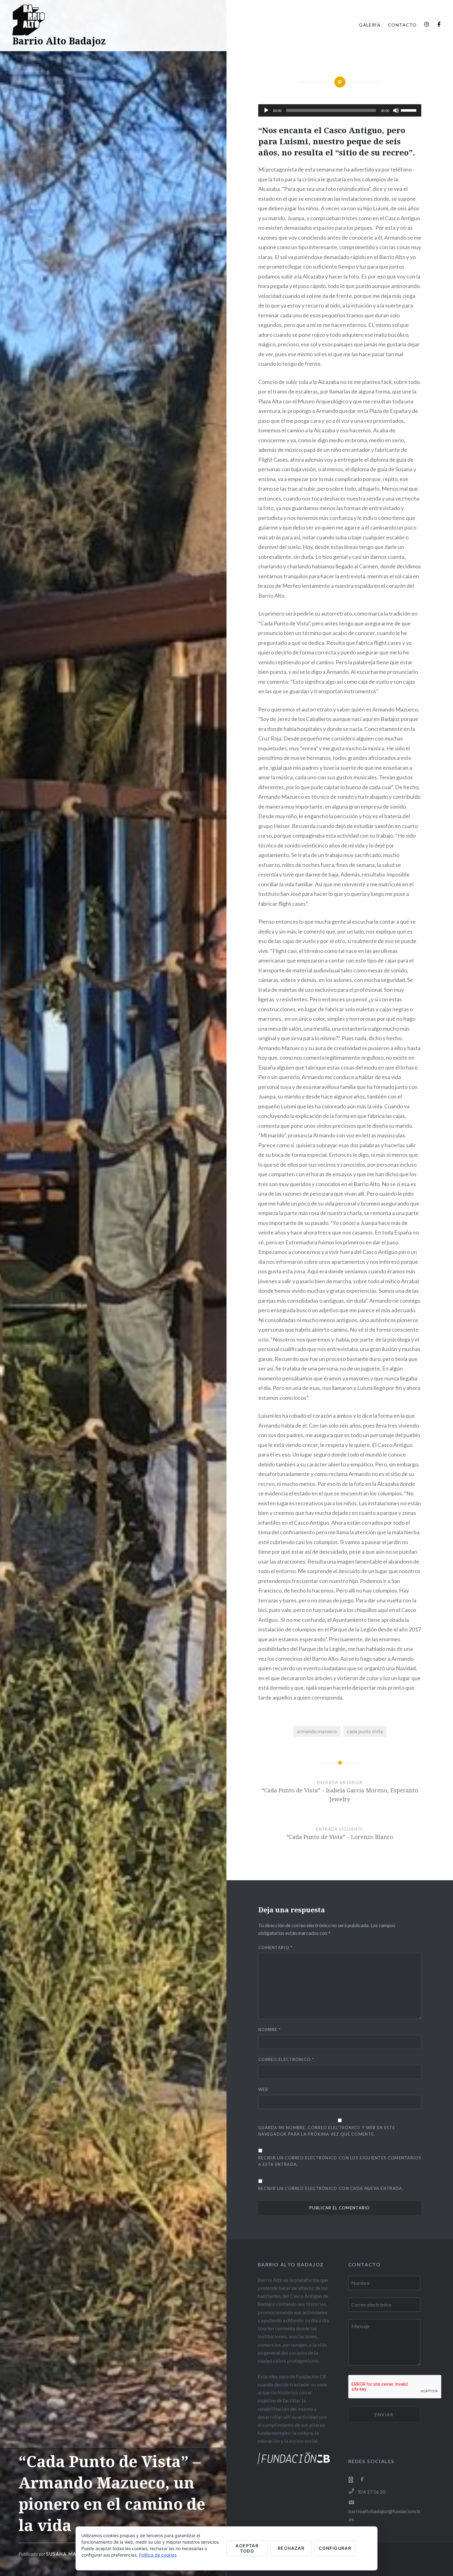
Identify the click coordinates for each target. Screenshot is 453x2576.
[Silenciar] (396, 110)
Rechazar (291, 2548)
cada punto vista (365, 1731)
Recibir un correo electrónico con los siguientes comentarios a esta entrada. (340, 2161)
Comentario (275, 1947)
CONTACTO (402, 25)
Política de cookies (158, 2555)
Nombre (269, 2030)
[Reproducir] (266, 110)
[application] (340, 110)
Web (263, 2089)
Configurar (335, 2548)
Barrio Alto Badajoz (59, 41)
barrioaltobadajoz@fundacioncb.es (384, 2515)
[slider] (410, 110)
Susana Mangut (69, 2554)
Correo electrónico (286, 2059)
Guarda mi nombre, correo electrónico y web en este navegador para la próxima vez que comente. (327, 2131)
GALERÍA (370, 25)
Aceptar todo (247, 2548)
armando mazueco (317, 1731)
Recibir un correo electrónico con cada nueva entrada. (331, 2188)
